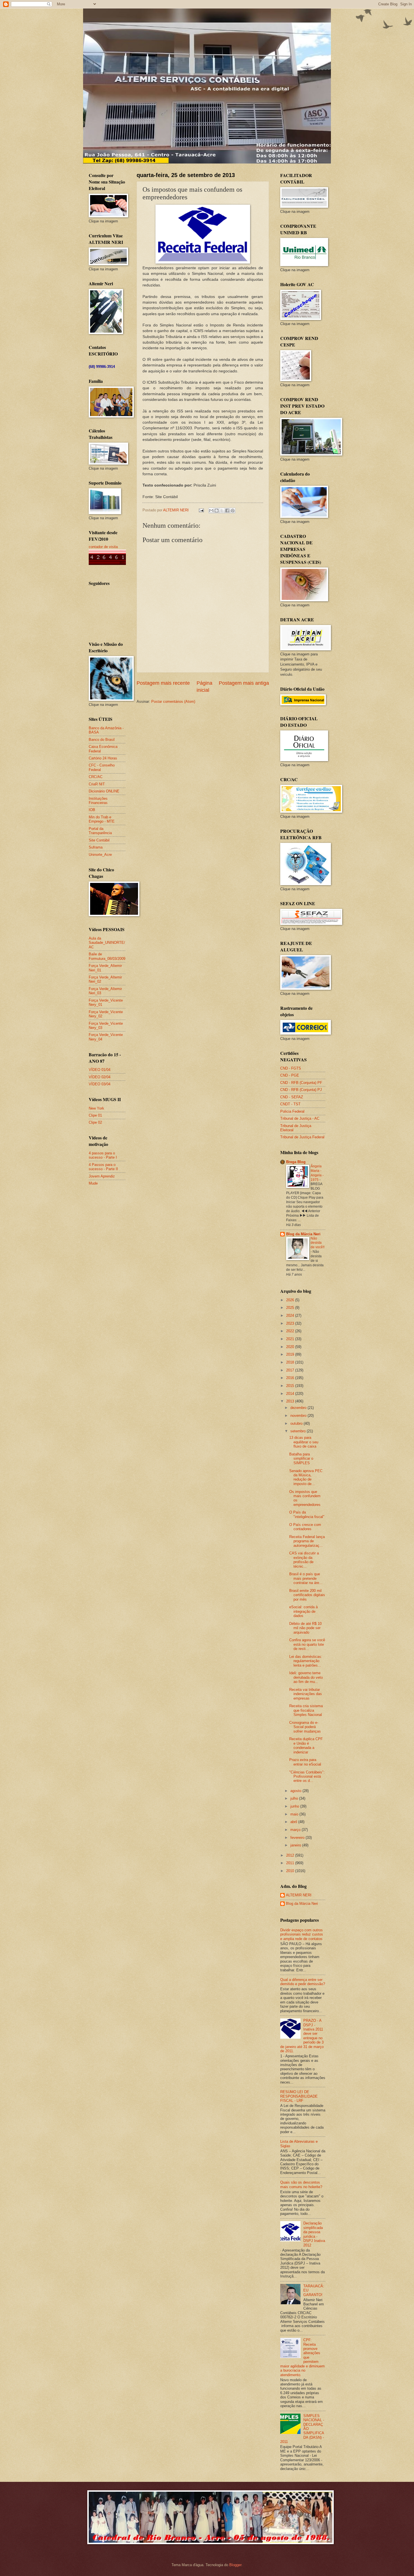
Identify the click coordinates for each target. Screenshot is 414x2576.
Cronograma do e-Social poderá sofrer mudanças (305, 1727)
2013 (291, 1401)
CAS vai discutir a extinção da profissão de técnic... (304, 1560)
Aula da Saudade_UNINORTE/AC (107, 943)
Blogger (235, 2565)
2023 (291, 1323)
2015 (291, 1386)
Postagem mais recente (163, 683)
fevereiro (298, 1838)
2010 (291, 1871)
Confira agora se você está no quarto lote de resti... (307, 1644)
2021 (291, 1339)
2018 (291, 1362)
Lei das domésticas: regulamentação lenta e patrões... (306, 1661)
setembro (299, 1431)
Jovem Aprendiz (102, 1176)
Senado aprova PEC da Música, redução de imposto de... (306, 1477)
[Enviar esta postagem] (201, 510)
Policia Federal (292, 1111)
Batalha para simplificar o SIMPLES (301, 1459)
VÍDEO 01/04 (100, 1070)
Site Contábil (99, 840)
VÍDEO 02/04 (100, 1077)
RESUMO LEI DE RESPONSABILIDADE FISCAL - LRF (299, 2096)
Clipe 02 (95, 1122)
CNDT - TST (290, 1104)
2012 (291, 1855)
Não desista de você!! (318, 1243)
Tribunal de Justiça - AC (300, 1118)
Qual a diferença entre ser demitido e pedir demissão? (303, 1982)
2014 (291, 1394)
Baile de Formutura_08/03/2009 (107, 956)
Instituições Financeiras (98, 801)
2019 (291, 1354)
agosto (296, 1791)
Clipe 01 (95, 1115)
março (296, 1830)
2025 (291, 1308)
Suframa (96, 847)
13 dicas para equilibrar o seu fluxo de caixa (304, 1442)
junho (295, 1806)
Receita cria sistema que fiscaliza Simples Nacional (306, 1710)
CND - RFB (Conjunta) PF (301, 1083)
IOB (92, 810)
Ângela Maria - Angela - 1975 (317, 1173)
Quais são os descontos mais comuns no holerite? (301, 2184)
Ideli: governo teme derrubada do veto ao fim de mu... (306, 1677)
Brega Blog (296, 1162)
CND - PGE (290, 1075)
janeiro (296, 1845)
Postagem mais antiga (244, 683)
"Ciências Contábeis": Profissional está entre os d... (307, 1777)
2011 (291, 1863)
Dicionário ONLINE (104, 791)
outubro (297, 1423)
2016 (291, 1378)
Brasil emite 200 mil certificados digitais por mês (307, 1595)
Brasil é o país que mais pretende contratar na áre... (306, 1578)
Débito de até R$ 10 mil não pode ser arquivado (305, 1628)
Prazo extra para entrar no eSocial (305, 1762)
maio (295, 1814)
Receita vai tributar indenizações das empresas (306, 1694)
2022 (291, 1331)
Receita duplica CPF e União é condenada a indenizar (306, 1745)
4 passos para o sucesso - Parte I (103, 1155)
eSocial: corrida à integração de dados (303, 1611)
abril (294, 1822)
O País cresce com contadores (305, 1527)
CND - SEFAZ (292, 1097)
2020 (291, 1347)
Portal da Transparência (100, 831)
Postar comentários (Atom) (173, 702)
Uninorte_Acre (100, 855)
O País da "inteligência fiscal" (307, 1514)
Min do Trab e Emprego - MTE (102, 819)
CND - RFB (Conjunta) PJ (301, 1090)
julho (295, 1798)
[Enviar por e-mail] (211, 511)
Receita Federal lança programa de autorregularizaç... (307, 1541)
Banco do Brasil (102, 740)
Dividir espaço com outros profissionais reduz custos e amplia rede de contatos (302, 1934)
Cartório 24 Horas (103, 758)
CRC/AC (96, 777)
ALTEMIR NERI (299, 1895)
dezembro (299, 1408)
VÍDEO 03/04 (100, 1084)
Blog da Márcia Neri (303, 1234)
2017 (291, 1370)
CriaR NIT (97, 784)
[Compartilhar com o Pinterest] (233, 511)
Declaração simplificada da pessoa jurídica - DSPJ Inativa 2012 (314, 2234)
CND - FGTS (291, 1068)
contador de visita (103, 547)
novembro (299, 1416)
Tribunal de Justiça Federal (302, 1137)
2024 (291, 1315)
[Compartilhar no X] (222, 511)
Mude (93, 1183)
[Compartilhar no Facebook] (227, 511)
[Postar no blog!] (217, 511)
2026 (291, 1300)
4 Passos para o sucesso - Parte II (103, 1167)
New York (96, 1108)
